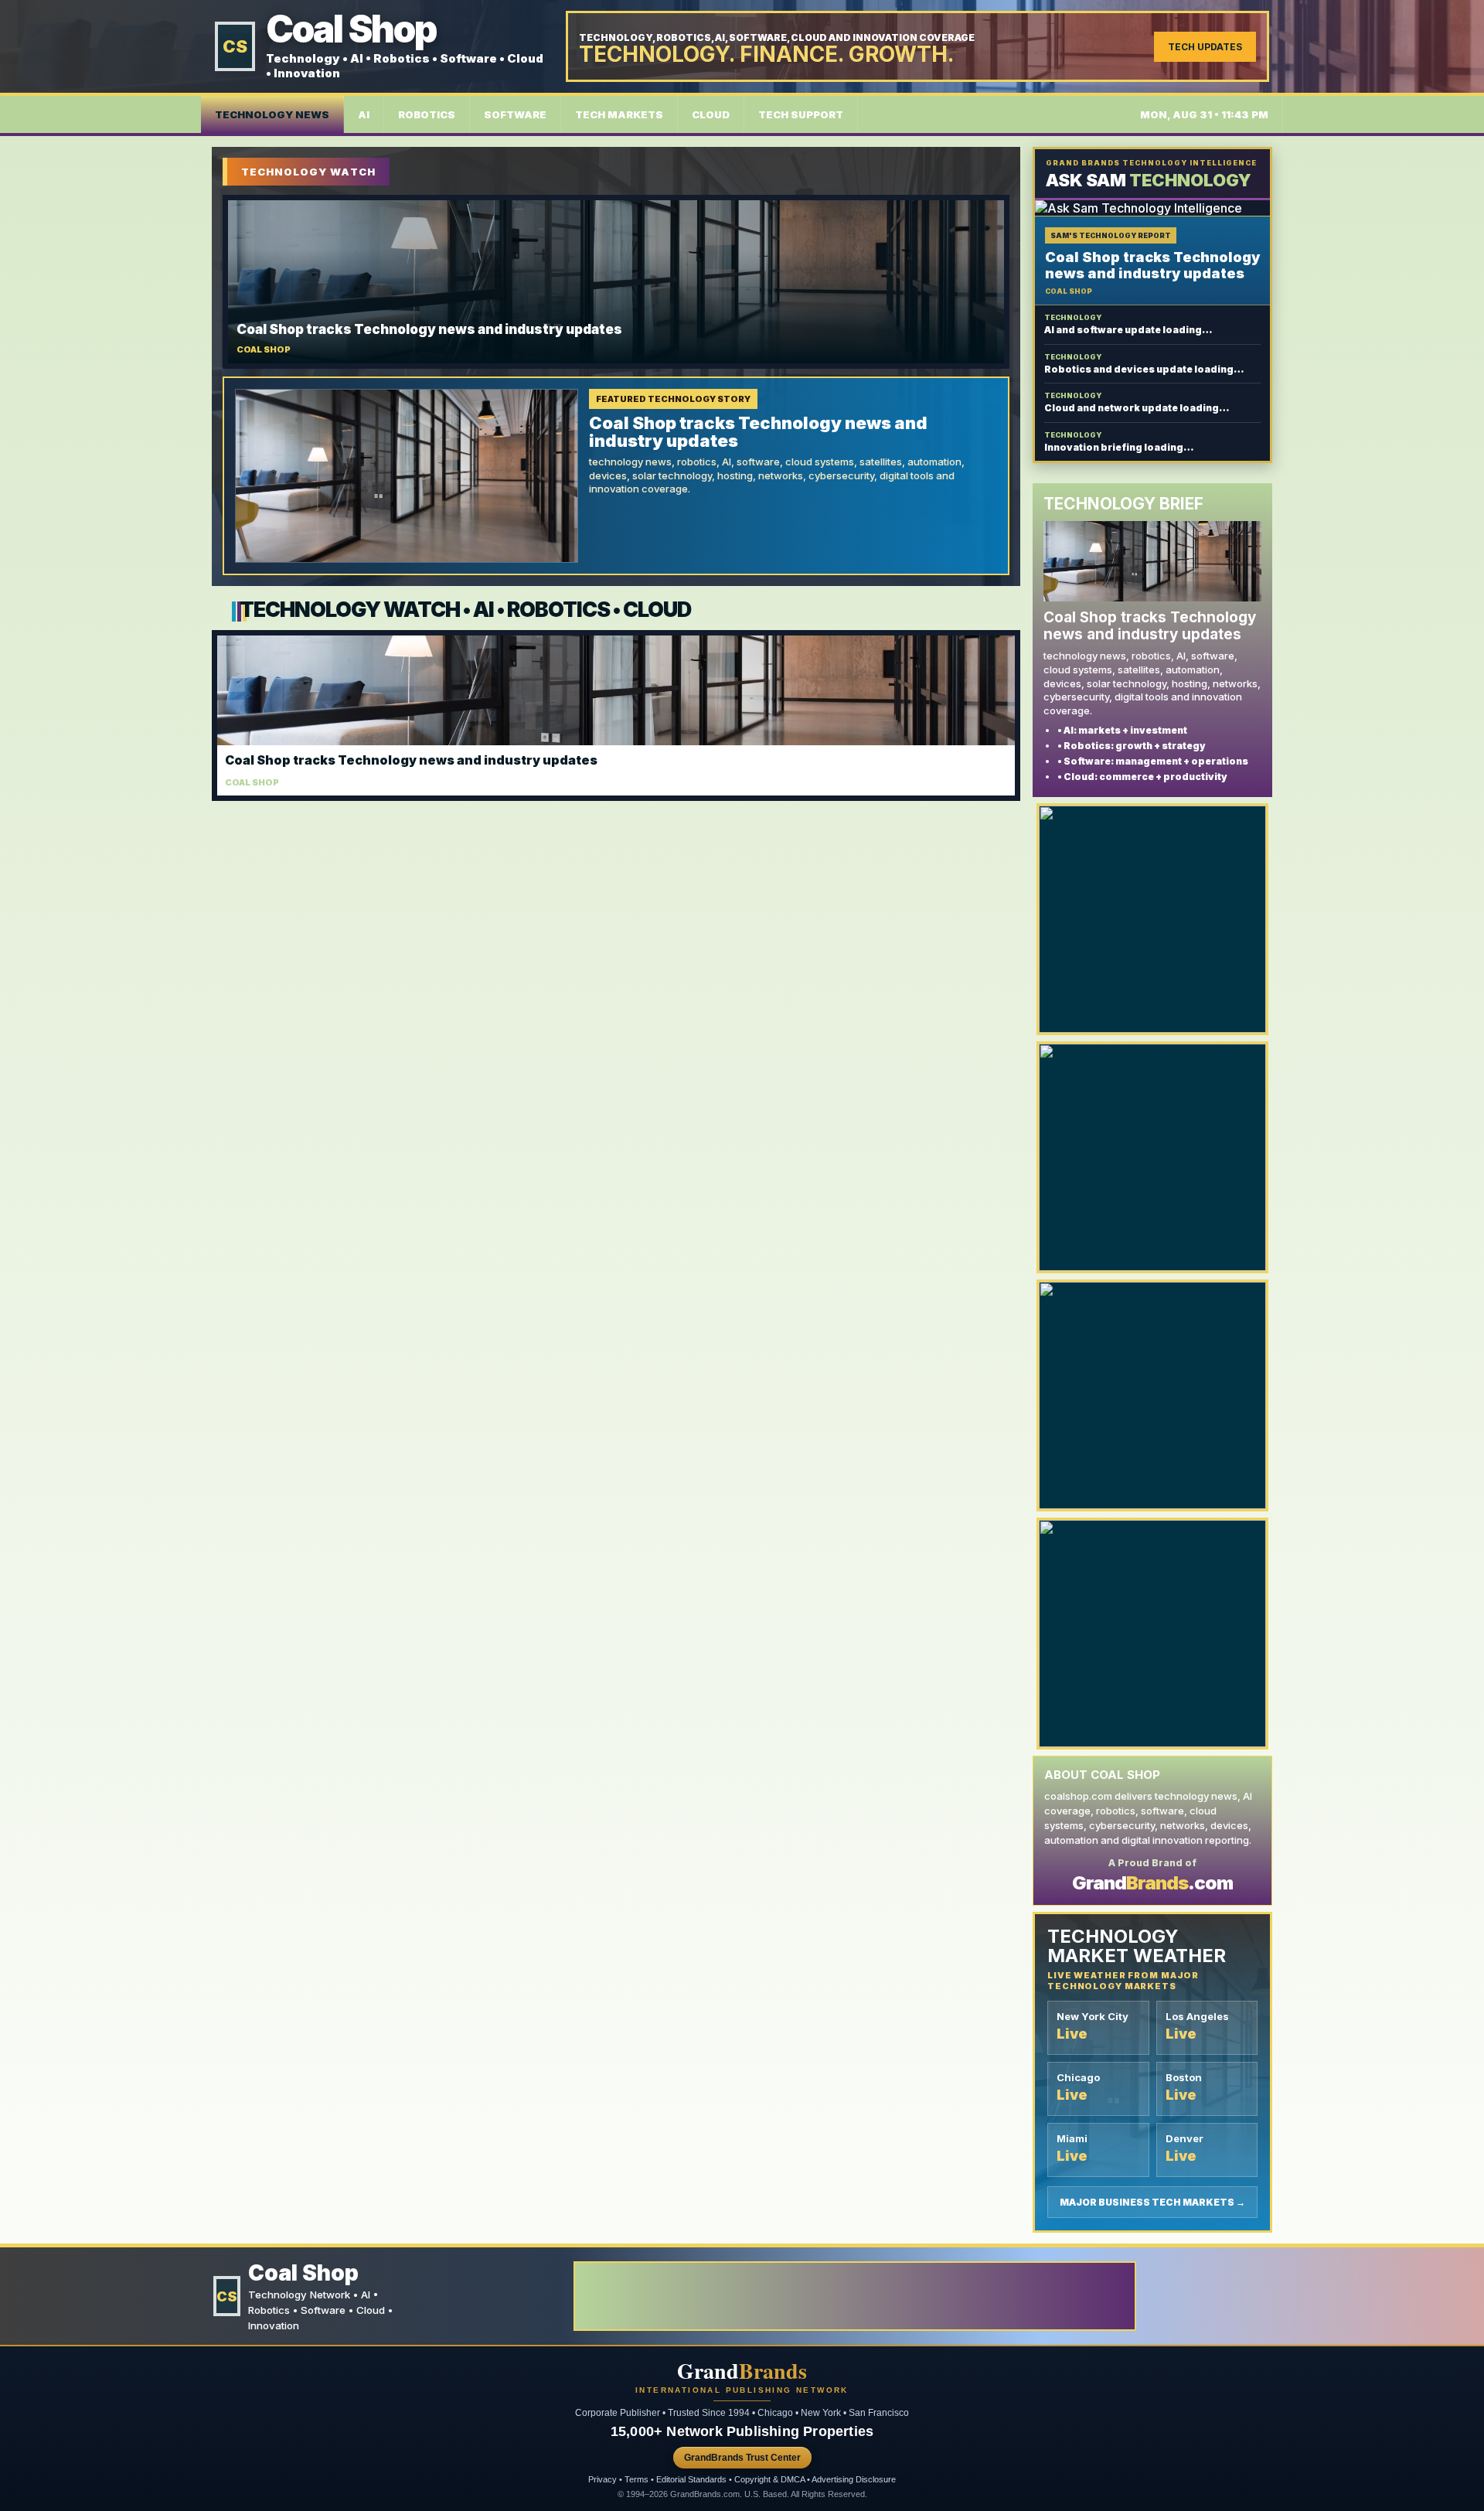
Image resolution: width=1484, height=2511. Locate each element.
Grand (742, 2371)
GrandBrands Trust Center (742, 2458)
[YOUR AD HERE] (1152, 919)
